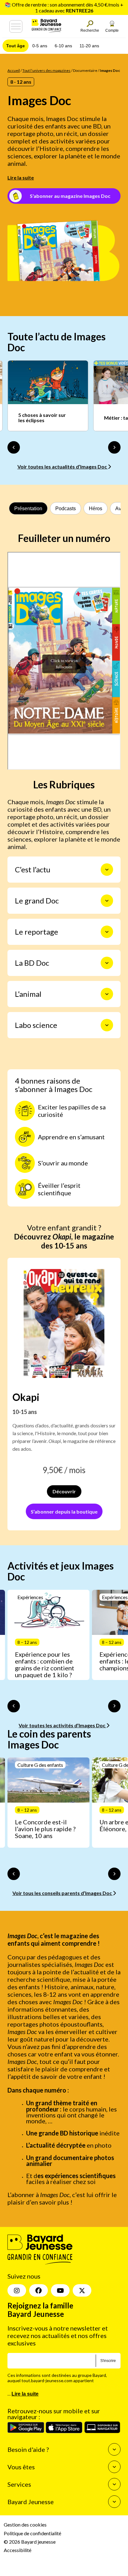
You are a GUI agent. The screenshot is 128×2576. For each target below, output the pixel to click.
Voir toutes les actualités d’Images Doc (63, 467)
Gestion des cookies (25, 2525)
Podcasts (66, 509)
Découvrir (64, 1491)
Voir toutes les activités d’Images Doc (62, 1725)
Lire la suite (21, 177)
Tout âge (16, 46)
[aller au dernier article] (14, 1706)
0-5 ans (40, 46)
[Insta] (17, 2291)
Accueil (14, 70)
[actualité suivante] (114, 447)
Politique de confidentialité (32, 2533)
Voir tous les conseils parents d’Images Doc (63, 1893)
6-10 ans (63, 46)
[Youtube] (60, 2291)
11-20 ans (89, 46)
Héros (96, 509)
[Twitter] (82, 2291)
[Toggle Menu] (16, 26)
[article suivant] (114, 1706)
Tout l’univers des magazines (46, 70)
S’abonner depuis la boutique (64, 1512)
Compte (112, 30)
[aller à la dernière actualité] (14, 447)
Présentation (28, 509)
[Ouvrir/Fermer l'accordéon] (107, 870)
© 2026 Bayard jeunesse (30, 2542)
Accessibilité (18, 2550)
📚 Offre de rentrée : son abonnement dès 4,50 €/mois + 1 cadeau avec (64, 7)
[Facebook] (39, 2291)
